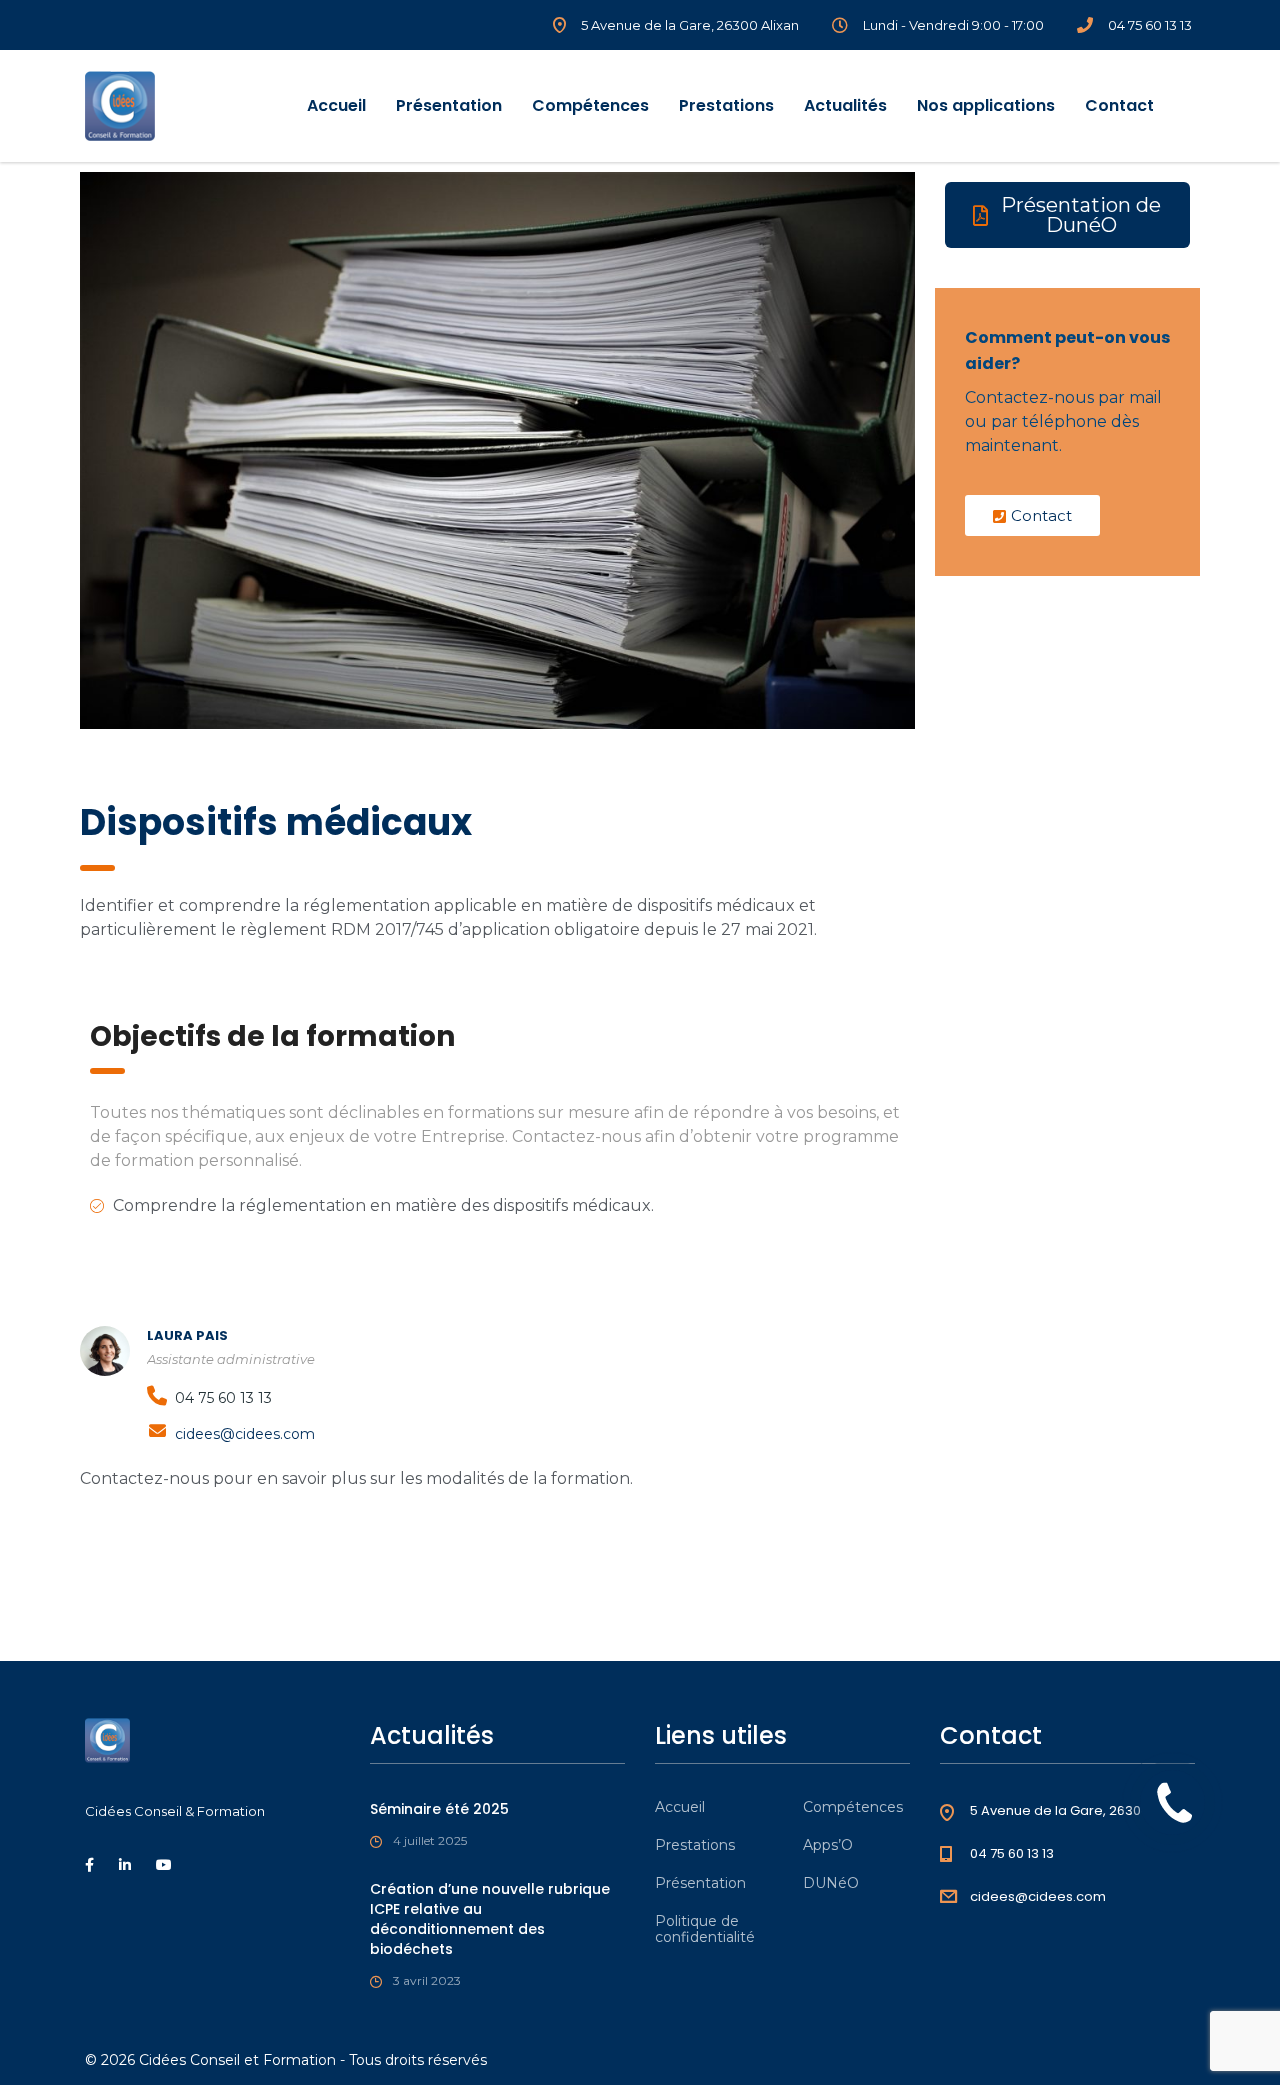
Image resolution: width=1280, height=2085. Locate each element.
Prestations (726, 105)
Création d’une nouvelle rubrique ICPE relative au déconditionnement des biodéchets (490, 1919)
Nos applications (986, 105)
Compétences (590, 105)
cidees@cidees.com (245, 1434)
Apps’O (828, 1845)
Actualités (845, 105)
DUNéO (831, 1883)
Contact (1119, 105)
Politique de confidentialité (705, 1929)
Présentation (449, 105)
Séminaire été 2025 (439, 1809)
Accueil (336, 105)
